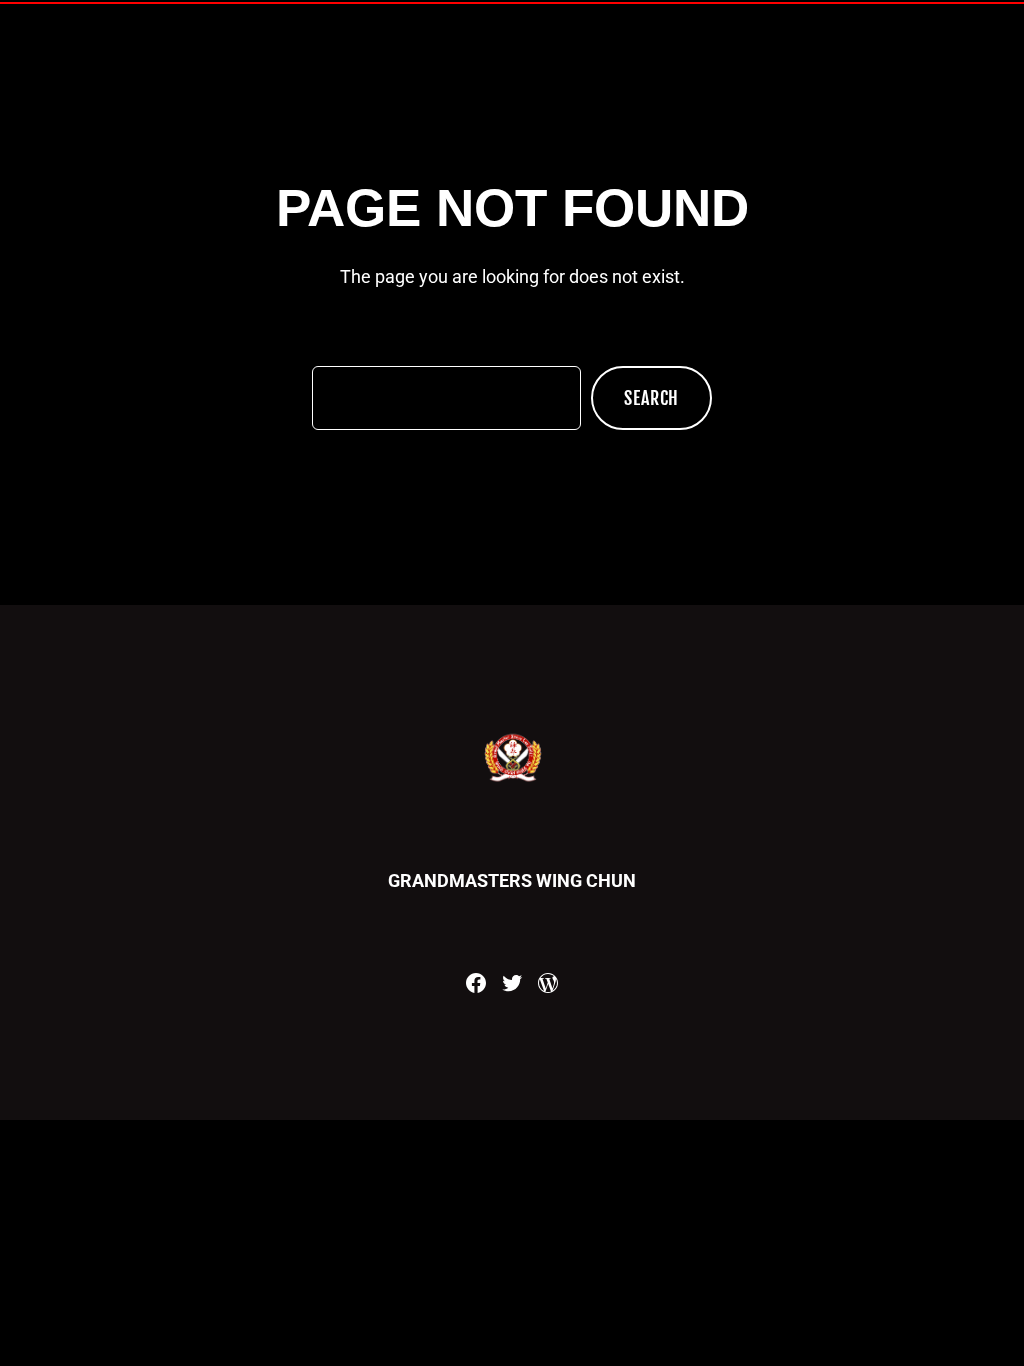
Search (651, 398)
